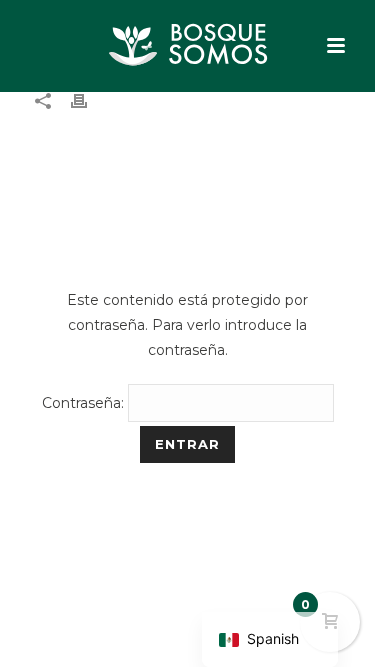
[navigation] (270, 639)
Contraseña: (85, 403)
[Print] (89, 100)
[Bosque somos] (188, 45)
